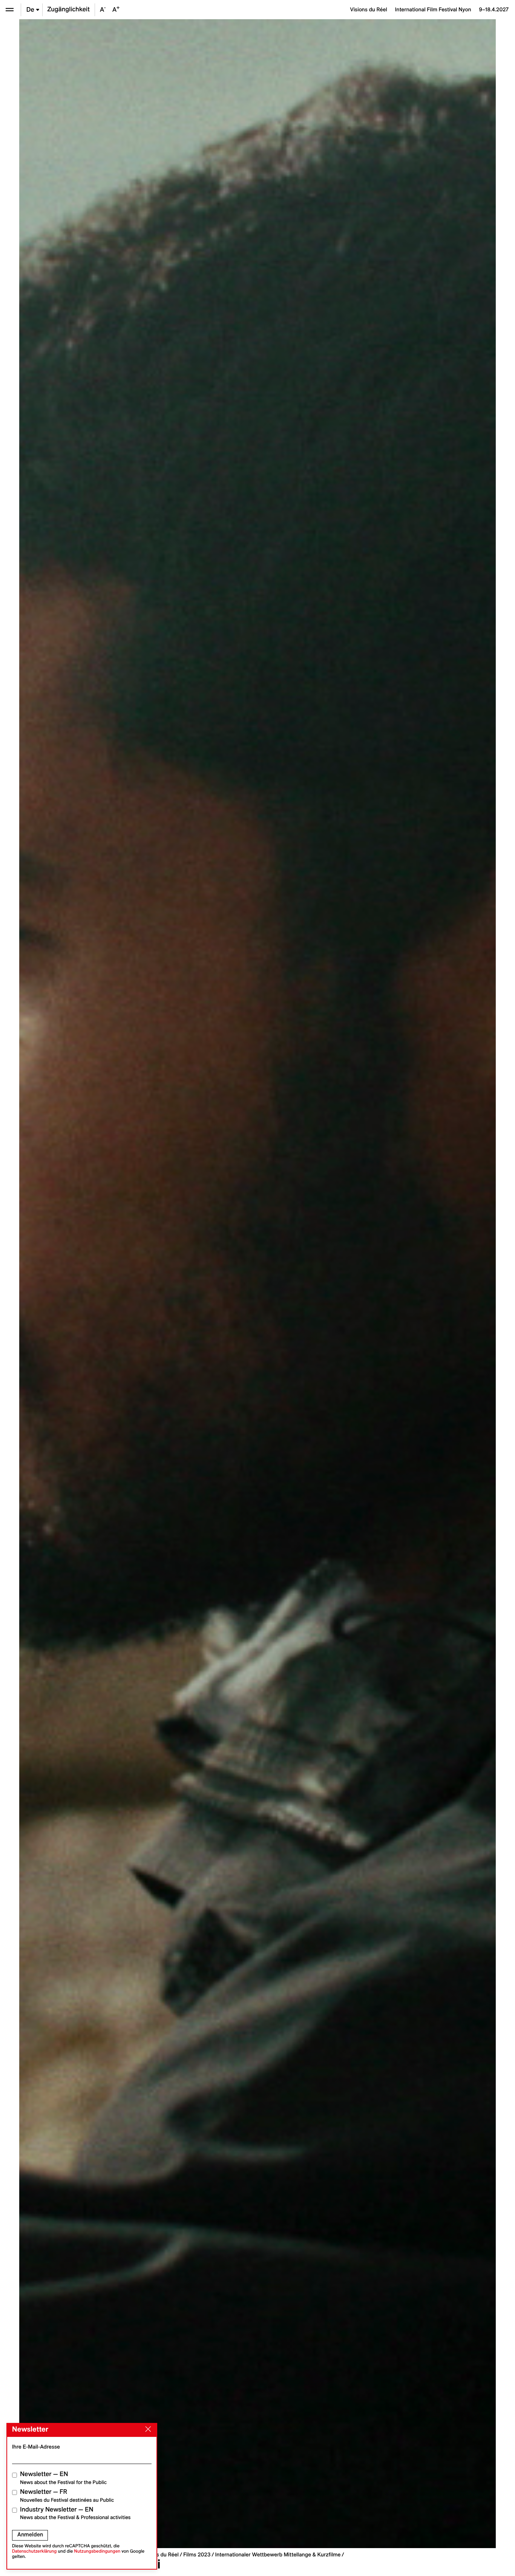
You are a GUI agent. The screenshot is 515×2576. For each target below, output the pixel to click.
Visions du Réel (160, 2555)
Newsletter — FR (67, 2495)
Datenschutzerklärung (34, 2551)
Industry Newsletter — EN (75, 2513)
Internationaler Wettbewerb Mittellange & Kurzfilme (278, 2555)
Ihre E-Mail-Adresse (36, 2447)
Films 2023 (197, 2555)
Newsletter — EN (63, 2478)
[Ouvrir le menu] (10, 10)
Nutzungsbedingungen (97, 2551)
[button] (138, 1284)
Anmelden (30, 2535)
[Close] (147, 2429)
